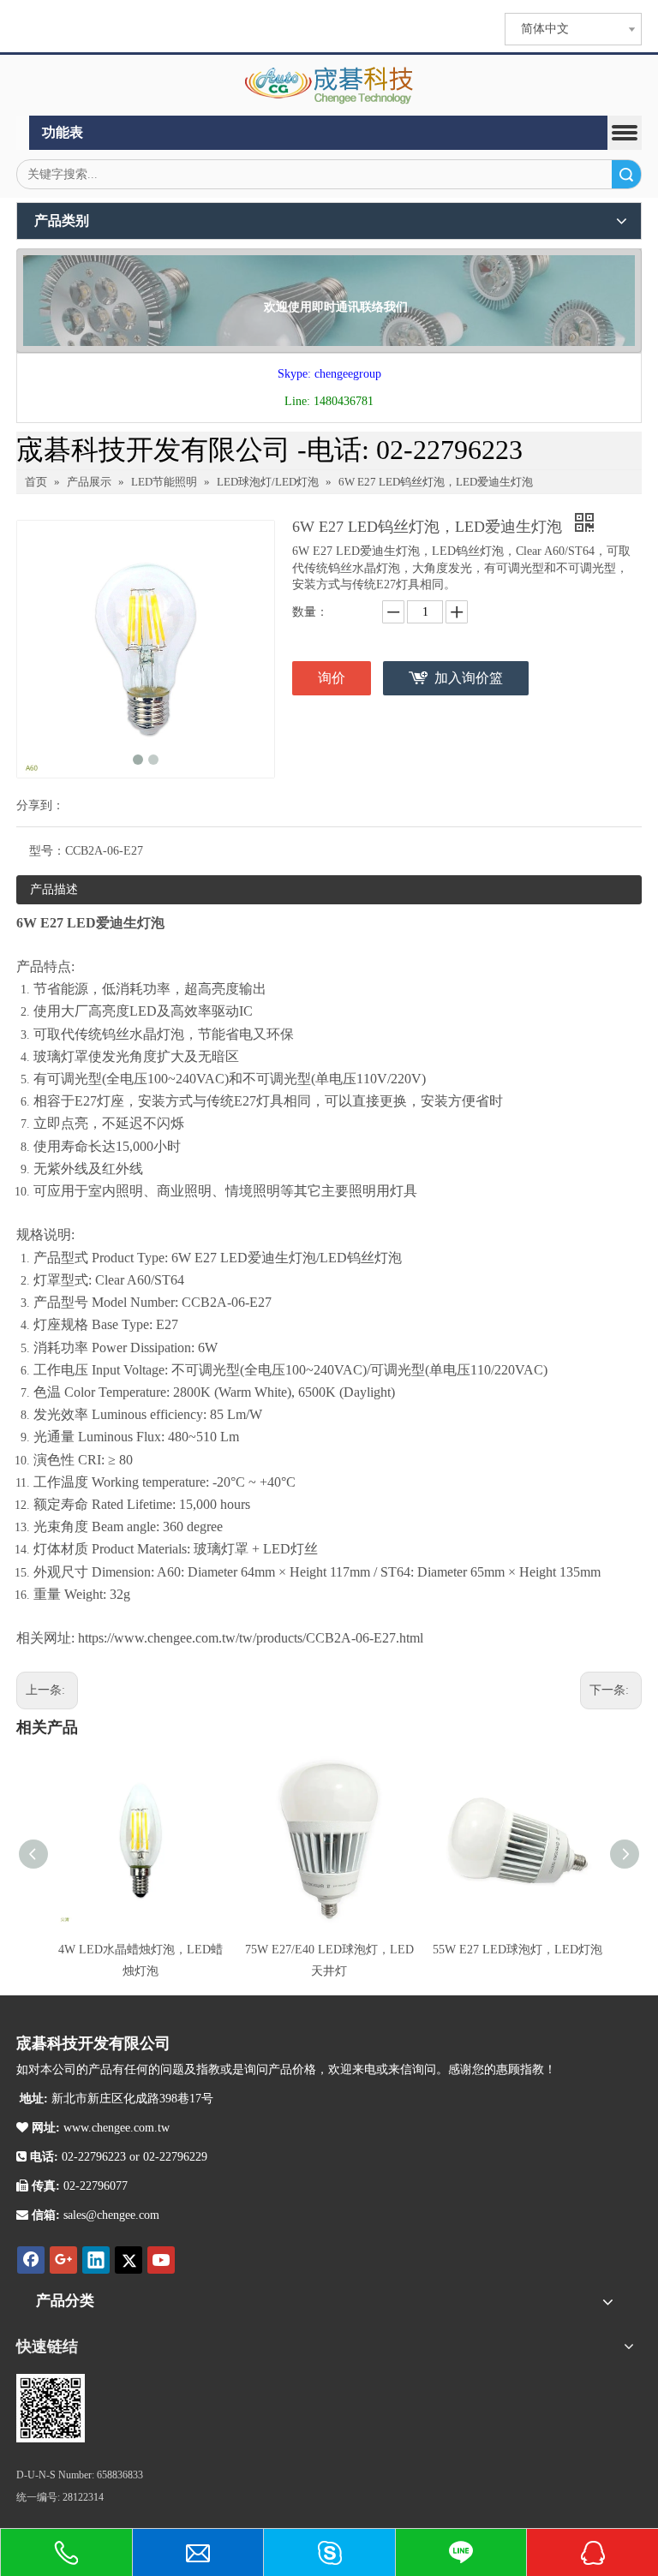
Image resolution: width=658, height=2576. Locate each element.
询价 (332, 678)
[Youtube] (161, 2260)
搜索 (626, 174)
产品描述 (54, 889)
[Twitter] (129, 2260)
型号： (47, 851)
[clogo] (329, 86)
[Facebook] (31, 2260)
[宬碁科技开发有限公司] (51, 2408)
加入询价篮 (469, 678)
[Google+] (63, 2260)
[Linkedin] (96, 2260)
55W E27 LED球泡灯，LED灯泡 (517, 1950)
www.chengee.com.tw (115, 2128)
